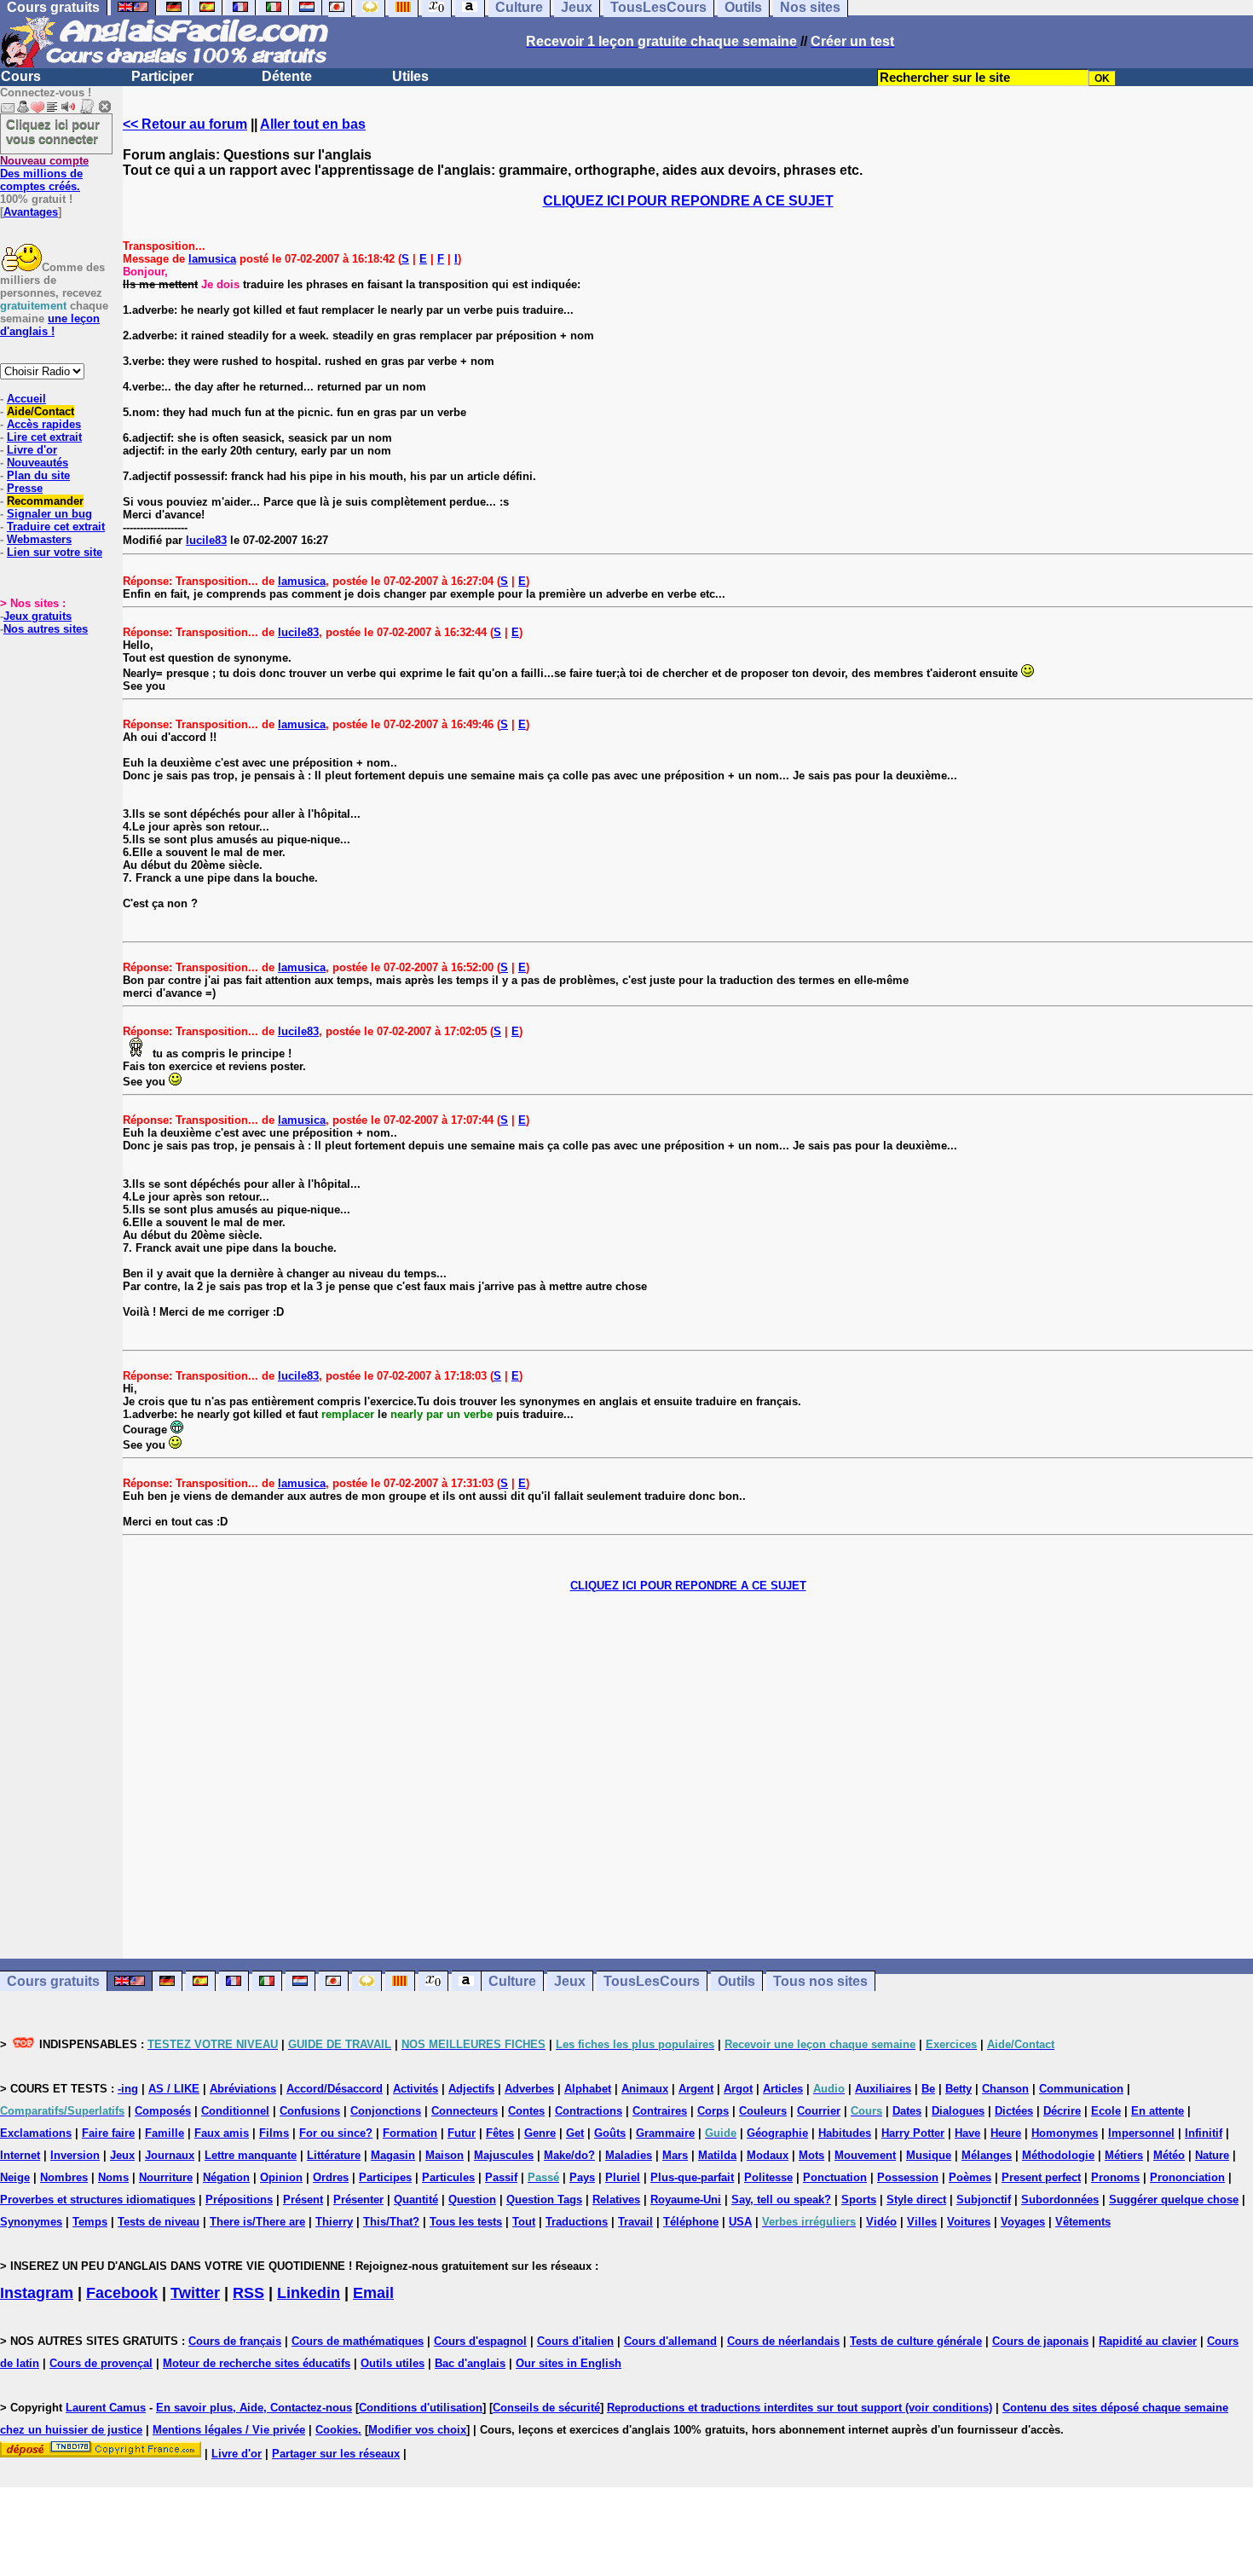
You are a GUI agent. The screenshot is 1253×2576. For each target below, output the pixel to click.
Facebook (122, 2293)
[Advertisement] (688, 1775)
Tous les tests (466, 2222)
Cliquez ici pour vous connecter (53, 131)
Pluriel (623, 2177)
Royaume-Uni (686, 2200)
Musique (929, 2155)
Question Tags (544, 2200)
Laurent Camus (106, 2408)
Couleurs (763, 2111)
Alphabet (588, 2089)
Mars (675, 2155)
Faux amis (222, 2133)
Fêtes (500, 2133)
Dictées (1014, 2111)
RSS (248, 2293)
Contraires (660, 2111)
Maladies (629, 2155)
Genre (540, 2133)
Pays (582, 2177)
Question (472, 2200)
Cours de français (235, 2341)
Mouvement (865, 2155)
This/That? (391, 2222)
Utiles (410, 76)
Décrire (1062, 2111)
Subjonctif (984, 2200)
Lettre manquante (251, 2155)
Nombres (64, 2177)
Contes (526, 2111)
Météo (1169, 2155)
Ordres (331, 2177)
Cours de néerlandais (783, 2341)
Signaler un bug (49, 514)
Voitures (969, 2222)
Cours (21, 76)
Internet (20, 2155)
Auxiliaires (883, 2089)
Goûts (610, 2133)
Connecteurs (465, 2111)
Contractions (589, 2111)
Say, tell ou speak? (781, 2200)
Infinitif (1204, 2133)
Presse (25, 488)
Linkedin (309, 2293)
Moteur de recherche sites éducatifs (257, 2363)
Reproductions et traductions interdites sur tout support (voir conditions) (800, 2408)
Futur (462, 2133)
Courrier (819, 2111)
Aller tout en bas (313, 124)
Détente (287, 76)
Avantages (31, 212)
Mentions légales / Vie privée (229, 2430)
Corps (713, 2111)
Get (575, 2133)
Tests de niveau (159, 2222)
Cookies (337, 2430)
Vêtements (1083, 2222)
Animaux (645, 2089)
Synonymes (31, 2222)
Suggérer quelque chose (1174, 2200)
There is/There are (257, 2222)
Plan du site (38, 475)
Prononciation (1187, 2177)
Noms (113, 2177)
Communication (1081, 2089)
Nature (1212, 2155)
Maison (445, 2155)
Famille (165, 2133)
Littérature (334, 2155)
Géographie (777, 2133)
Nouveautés (38, 463)
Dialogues (958, 2111)
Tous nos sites (820, 1981)
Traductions (577, 2222)
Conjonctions (386, 2111)
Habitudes (845, 2133)
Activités (416, 2089)
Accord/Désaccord (335, 2089)
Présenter (358, 2200)
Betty (959, 2089)
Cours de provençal (101, 2363)
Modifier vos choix (417, 2430)
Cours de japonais (1040, 2341)
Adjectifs (471, 2089)
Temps (90, 2222)
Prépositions (239, 2200)
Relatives (616, 2200)
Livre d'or (32, 450)
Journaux (170, 2155)
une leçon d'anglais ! (50, 325)
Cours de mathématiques (358, 2341)
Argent (696, 2089)
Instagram (37, 2293)
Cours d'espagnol (480, 2341)
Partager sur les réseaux (336, 2454)
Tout (524, 2222)
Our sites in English (569, 2363)
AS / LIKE (174, 2089)
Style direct (916, 2200)
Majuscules (504, 2155)
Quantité (416, 2200)
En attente (1158, 2111)
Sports (859, 2200)
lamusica (212, 259)
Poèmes (970, 2177)
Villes (922, 2222)
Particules (448, 2177)
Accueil (26, 399)
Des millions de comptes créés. (44, 174)
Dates (907, 2111)
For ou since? (336, 2133)
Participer (162, 76)
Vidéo (881, 2222)
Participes (385, 2177)
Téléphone (691, 2222)
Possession (908, 2177)
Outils (736, 1981)
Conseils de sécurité (546, 2408)
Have (967, 2133)
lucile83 (206, 540)
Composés (163, 2111)
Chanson (1005, 2089)
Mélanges (987, 2155)
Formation (410, 2133)
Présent (303, 2200)
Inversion (75, 2155)
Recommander (45, 501)
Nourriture (166, 2177)
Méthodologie (1058, 2155)
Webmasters (39, 539)
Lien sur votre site (55, 552)
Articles (783, 2089)
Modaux (768, 2155)
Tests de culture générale (916, 2341)
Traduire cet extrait (56, 527)
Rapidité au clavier (1148, 2341)
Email (373, 2293)
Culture (512, 1981)
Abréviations (243, 2089)
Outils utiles (393, 2363)
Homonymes (1065, 2133)
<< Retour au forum (185, 124)
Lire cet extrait (44, 437)
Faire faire (108, 2133)
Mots (811, 2155)
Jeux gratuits (38, 616)
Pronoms (1115, 2177)
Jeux (570, 1981)
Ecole (1106, 2111)
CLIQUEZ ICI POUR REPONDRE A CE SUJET (688, 201)
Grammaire (665, 2133)
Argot (738, 2089)
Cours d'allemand (670, 2341)
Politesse (768, 2177)
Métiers (1124, 2155)
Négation (226, 2177)
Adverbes (529, 2089)
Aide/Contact (40, 411)
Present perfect (1041, 2177)
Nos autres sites (46, 629)
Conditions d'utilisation (421, 2408)
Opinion (281, 2177)
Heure (1006, 2133)
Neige (15, 2177)
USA (740, 2222)
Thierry (334, 2222)
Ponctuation (835, 2177)
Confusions (310, 2111)
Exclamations (36, 2133)
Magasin (393, 2155)
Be (928, 2089)
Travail (635, 2222)
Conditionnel (235, 2111)
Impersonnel (1141, 2133)
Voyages (1023, 2222)
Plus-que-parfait (692, 2177)
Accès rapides (44, 424)
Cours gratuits (53, 1981)
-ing (128, 2089)
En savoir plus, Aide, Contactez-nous (254, 2408)
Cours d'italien (575, 2341)
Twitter (195, 2293)
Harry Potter (913, 2133)
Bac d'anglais (470, 2363)
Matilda (717, 2155)
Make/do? (569, 2155)
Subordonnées (1060, 2200)
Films (274, 2133)
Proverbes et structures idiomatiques (98, 2200)
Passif (501, 2177)
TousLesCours (652, 1981)
